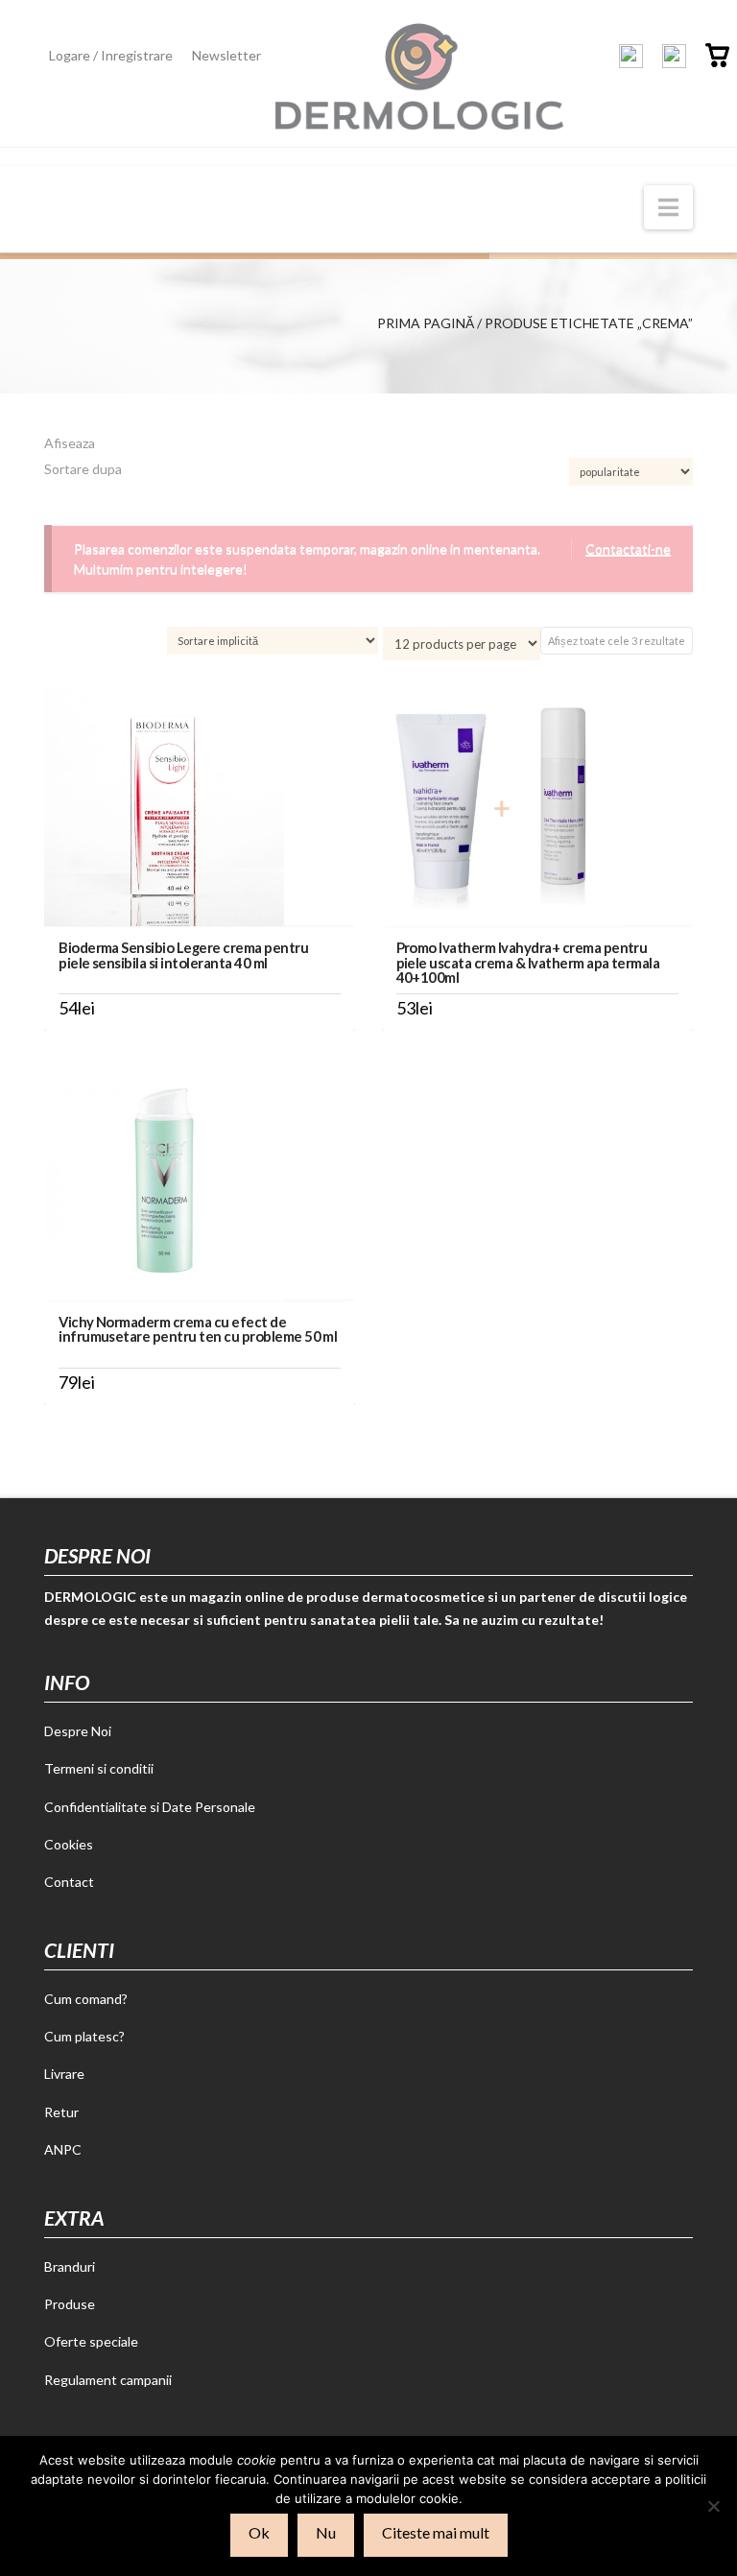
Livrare (64, 2074)
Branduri (70, 2266)
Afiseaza (70, 443)
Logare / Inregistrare (111, 55)
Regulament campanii (108, 2380)
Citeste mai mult (436, 2532)
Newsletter (226, 55)
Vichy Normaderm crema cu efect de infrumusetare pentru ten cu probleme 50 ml (198, 1329)
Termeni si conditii (99, 1768)
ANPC (63, 2149)
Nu (326, 2532)
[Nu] (713, 2506)
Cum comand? (86, 1999)
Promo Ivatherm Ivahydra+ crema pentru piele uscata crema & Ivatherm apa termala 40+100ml (528, 962)
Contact (69, 1882)
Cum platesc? (84, 2036)
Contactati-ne (628, 549)
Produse (70, 2304)
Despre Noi (78, 1731)
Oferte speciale (91, 2341)
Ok (259, 2532)
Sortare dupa (83, 469)
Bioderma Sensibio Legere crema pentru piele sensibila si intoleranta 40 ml (183, 954)
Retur (61, 2112)
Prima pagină (426, 323)
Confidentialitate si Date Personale (150, 1807)
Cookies (69, 1844)
